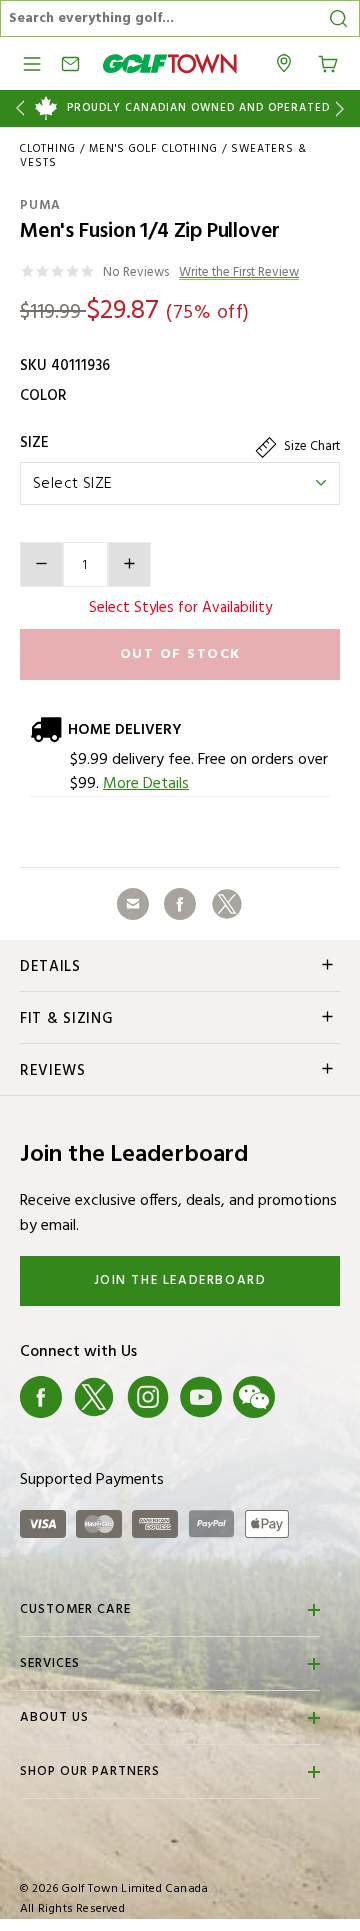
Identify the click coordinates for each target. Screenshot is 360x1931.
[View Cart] (328, 62)
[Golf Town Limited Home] (170, 63)
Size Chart (310, 446)
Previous (16, 108)
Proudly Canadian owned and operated (198, 108)
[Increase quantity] (129, 564)
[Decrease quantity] (41, 564)
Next (343, 108)
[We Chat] (254, 1398)
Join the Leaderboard (180, 1280)
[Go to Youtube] (201, 1398)
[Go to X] (94, 1398)
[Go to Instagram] (148, 1398)
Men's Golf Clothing (153, 149)
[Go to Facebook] (41, 1398)
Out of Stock (180, 654)
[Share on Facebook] (180, 904)
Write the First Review (239, 273)
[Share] (133, 904)
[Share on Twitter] (227, 904)
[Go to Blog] (308, 1398)
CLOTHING (48, 149)
